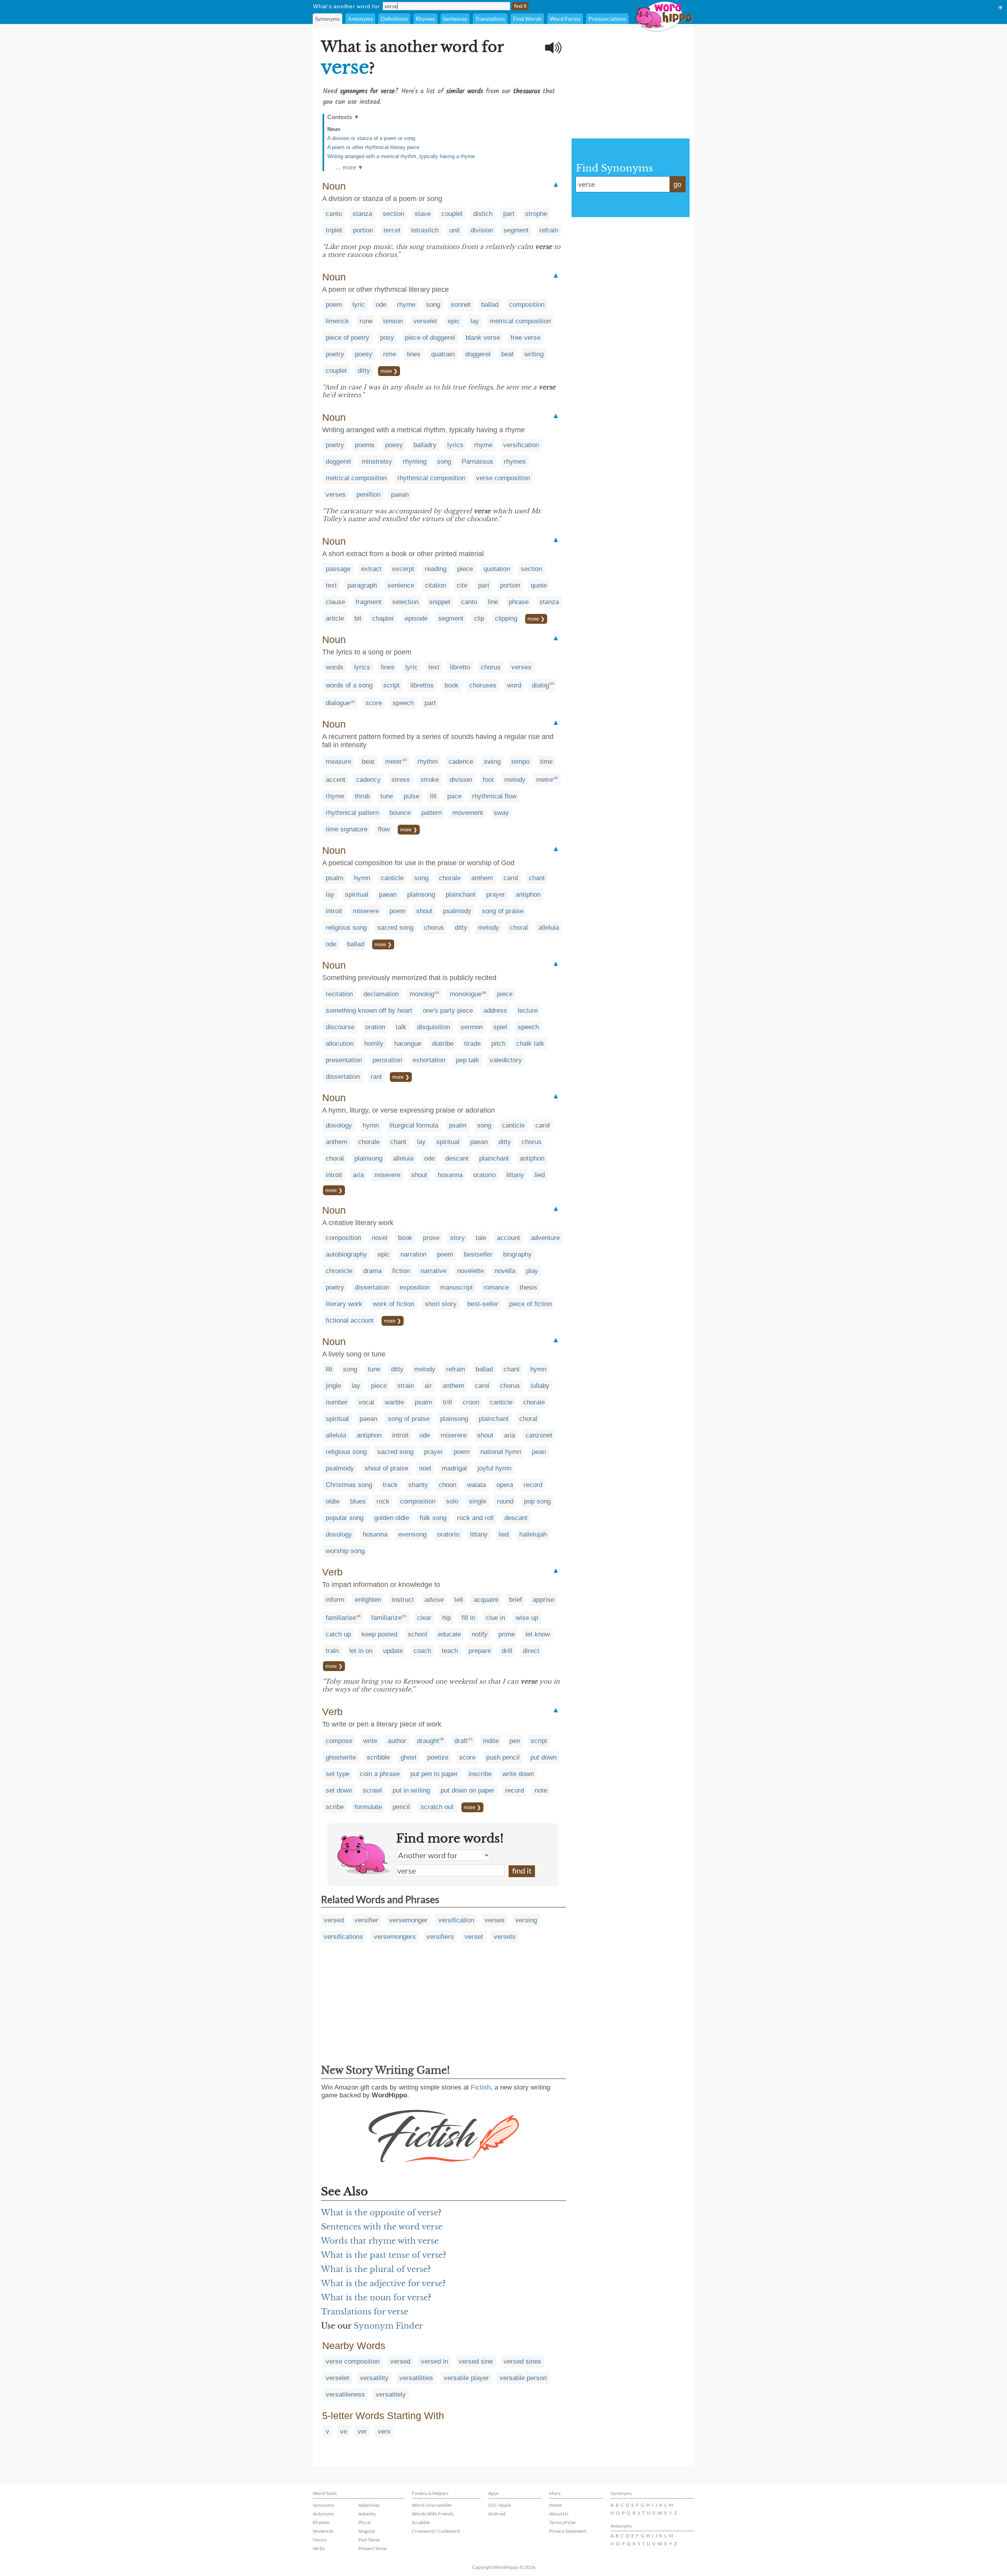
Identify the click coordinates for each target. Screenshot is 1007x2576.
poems (365, 445)
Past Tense (369, 2540)
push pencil (503, 1757)
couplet (452, 214)
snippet (440, 602)
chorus (491, 667)
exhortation (429, 1060)
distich (483, 214)
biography (517, 1254)
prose (431, 1238)
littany (515, 1175)
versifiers (440, 1937)
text (331, 585)
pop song (537, 1501)
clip (479, 618)
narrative (433, 1271)
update (393, 1651)
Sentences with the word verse (382, 2227)
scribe (335, 1807)
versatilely (391, 2395)
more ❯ (389, 371)
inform (335, 1600)
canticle (392, 878)
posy (387, 338)
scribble (378, 1757)
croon (471, 1402)
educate (449, 1634)
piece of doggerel (430, 338)
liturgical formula (414, 1125)
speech (403, 703)
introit (334, 911)
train (332, 1651)
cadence (461, 762)
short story (441, 1304)
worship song (345, 1551)
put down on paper (468, 1790)
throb (362, 796)
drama (372, 1271)
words (335, 667)
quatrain (443, 354)
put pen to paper (434, 1774)
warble (394, 1402)
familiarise (341, 1618)
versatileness (345, 2395)
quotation (497, 569)
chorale (450, 878)
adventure (545, 1238)
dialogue (338, 703)
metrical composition (520, 321)
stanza (362, 214)
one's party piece (448, 1011)
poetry (335, 354)
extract (371, 569)
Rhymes (425, 19)
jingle (333, 1386)
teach (450, 1651)
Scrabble (421, 2522)
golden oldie (392, 1518)
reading (436, 569)
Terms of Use (562, 2522)
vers (384, 2431)
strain (406, 1386)
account (508, 1238)
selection (405, 602)
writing (534, 354)
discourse (340, 1027)
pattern (432, 813)
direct (531, 1651)
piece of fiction (530, 1304)
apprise (543, 1600)
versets (505, 1937)
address (495, 1011)
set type (338, 1774)
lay (475, 321)
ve (343, 2431)
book (452, 685)
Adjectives (369, 2505)
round (505, 1501)
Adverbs (367, 2514)
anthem (482, 878)
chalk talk (530, 1044)
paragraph (362, 585)
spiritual (357, 895)
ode (381, 305)
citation (435, 585)
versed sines (522, 2361)
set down (339, 1790)
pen (515, 1741)
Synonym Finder (388, 2326)
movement (468, 813)
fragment (369, 602)
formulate (368, 1807)
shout (424, 911)
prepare (480, 1651)
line (493, 602)
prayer (496, 895)
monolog (422, 994)
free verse (526, 338)
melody (515, 780)
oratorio (484, 1175)
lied (540, 1175)
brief (515, 1600)
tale (481, 1238)
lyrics (455, 445)
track (390, 1485)
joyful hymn (494, 1468)
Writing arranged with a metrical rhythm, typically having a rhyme (401, 156)
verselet (425, 321)
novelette (470, 1271)
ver (362, 2431)
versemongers (395, 1937)
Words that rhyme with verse (380, 2241)
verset (474, 1937)
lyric (359, 305)
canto (334, 214)
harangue (408, 1044)
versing (526, 1920)
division (482, 230)
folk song (433, 1518)
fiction (401, 1271)
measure (338, 762)
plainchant (461, 895)
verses (336, 495)
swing (492, 762)
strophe (536, 214)
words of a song (349, 685)
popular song (345, 1518)
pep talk (468, 1060)
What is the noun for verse (374, 2298)
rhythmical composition (431, 478)
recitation (339, 994)
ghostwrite (341, 1757)
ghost (409, 1757)
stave (423, 214)
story (457, 1238)
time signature (347, 829)
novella (505, 1271)
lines (414, 354)
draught (428, 1741)
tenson (393, 321)
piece (465, 569)
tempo (520, 762)
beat (507, 354)
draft (461, 1741)
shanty (418, 1485)
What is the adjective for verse (382, 2283)
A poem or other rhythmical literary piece (373, 147)
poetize (438, 1757)
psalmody (457, 911)
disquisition (433, 1027)
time (546, 762)
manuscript (456, 1287)
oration (375, 1027)
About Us (559, 2514)
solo (452, 1501)
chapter (383, 618)
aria (358, 1175)
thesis (528, 1287)
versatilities (416, 2378)
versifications (343, 1937)
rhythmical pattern (352, 813)
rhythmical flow (494, 796)
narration (413, 1254)
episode (416, 618)
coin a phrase (380, 1774)
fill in (468, 1618)
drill (507, 1651)
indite (491, 1741)
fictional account (350, 1320)
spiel (500, 1027)
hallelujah (533, 1534)
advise (434, 1600)
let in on (361, 1651)
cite (462, 585)
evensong (412, 1534)
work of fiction (394, 1304)
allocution (340, 1044)
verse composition (503, 478)
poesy (364, 354)
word (514, 685)
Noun (334, 129)
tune (387, 796)
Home (555, 2505)
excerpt (403, 569)
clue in (495, 1618)
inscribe (480, 1774)
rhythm (428, 762)
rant (376, 1077)
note (541, 1790)
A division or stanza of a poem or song (371, 138)
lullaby (540, 1386)
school (418, 1634)
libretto (460, 667)
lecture (528, 1011)
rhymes (515, 462)
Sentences (455, 19)
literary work (344, 1304)
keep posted (379, 1634)
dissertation (343, 1077)
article (335, 618)
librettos (422, 685)
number (337, 1402)
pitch (498, 1044)
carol (511, 878)
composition (527, 305)
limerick (337, 321)
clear (424, 1618)
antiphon (528, 895)
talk (401, 1027)
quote (539, 585)
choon (447, 1485)
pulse (411, 796)
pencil (401, 1807)
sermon (472, 1027)
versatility (374, 2378)
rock (383, 1501)
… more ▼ (349, 167)
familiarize (386, 1618)
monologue (466, 994)
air (428, 1386)
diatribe (443, 1044)
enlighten (368, 1600)
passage (338, 569)
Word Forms (565, 19)
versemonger (408, 1920)
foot (488, 780)
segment (516, 230)
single (478, 1501)
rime (390, 354)
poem (334, 305)
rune (366, 321)
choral (519, 928)
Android (497, 2514)
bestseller (478, 1254)
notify (480, 1634)
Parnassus (478, 462)
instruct (403, 1600)
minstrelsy (377, 462)
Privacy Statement (568, 2531)
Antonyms (360, 19)
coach (422, 1651)
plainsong (421, 895)
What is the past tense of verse (382, 2255)
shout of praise (386, 1468)
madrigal (454, 1468)
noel (425, 1468)
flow (384, 829)
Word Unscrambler (432, 2505)
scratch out (437, 1807)
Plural (364, 2522)
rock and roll (475, 1518)
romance (496, 1287)
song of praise (503, 911)
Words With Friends (433, 2514)
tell (459, 1600)
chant (537, 878)
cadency (368, 780)
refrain (549, 230)
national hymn (501, 1452)
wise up (527, 1618)
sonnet (461, 305)
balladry (425, 445)
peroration (387, 1060)
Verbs (319, 2548)
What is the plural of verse (374, 2269)
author (397, 1741)
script (391, 685)
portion (363, 230)
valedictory (506, 1060)
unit (455, 230)
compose (339, 1741)
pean (539, 1452)
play (532, 1271)
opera (505, 1485)
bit (358, 618)
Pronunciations (607, 19)
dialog (540, 685)
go (677, 184)
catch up (338, 1634)
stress (401, 780)
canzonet (539, 1435)
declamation (381, 994)
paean (400, 495)
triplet (334, 230)
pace (454, 796)
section (393, 214)
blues (358, 1501)
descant (457, 1158)
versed (334, 1920)
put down (543, 1757)
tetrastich (425, 230)
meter (394, 762)
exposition (415, 1287)
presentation (344, 1060)
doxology (339, 1125)
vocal (366, 1402)
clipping (506, 618)
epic (454, 321)
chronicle (339, 1271)
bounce (400, 813)
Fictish (481, 2087)
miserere (366, 911)
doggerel (478, 354)
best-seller (483, 1304)
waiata (476, 1485)
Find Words (527, 19)
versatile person (523, 2378)
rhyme (406, 305)
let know (538, 1634)
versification (521, 445)
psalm (335, 878)
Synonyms (327, 19)
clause (335, 602)
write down (518, 1774)
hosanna (450, 1175)
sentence (401, 585)
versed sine (476, 2361)
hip (446, 1618)
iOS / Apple (500, 2505)
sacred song (395, 928)
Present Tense (373, 2548)
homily (374, 1044)
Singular (367, 2531)
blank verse (483, 338)
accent (336, 780)
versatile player (466, 2378)
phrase (519, 602)
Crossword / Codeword (436, 2531)
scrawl (372, 1790)
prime (507, 1634)
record (533, 1485)
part (509, 214)
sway (501, 813)
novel (380, 1238)
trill (447, 1402)
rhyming (415, 462)
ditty (364, 371)
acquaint (486, 1600)
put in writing (411, 1790)
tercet (392, 230)
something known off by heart (369, 1011)
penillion (368, 495)
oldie (333, 1501)
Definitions (394, 19)
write (370, 1741)
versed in (434, 2361)
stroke (430, 780)
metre (545, 780)
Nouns (320, 2540)
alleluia (549, 928)
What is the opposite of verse (380, 2213)
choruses (483, 685)
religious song (346, 928)
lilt (433, 796)
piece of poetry (348, 338)
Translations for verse (365, 2312)
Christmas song (349, 1485)
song (433, 305)
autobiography (346, 1254)
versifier (366, 1920)
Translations (490, 19)
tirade (472, 1044)
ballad (490, 305)
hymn (362, 878)
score (374, 703)
